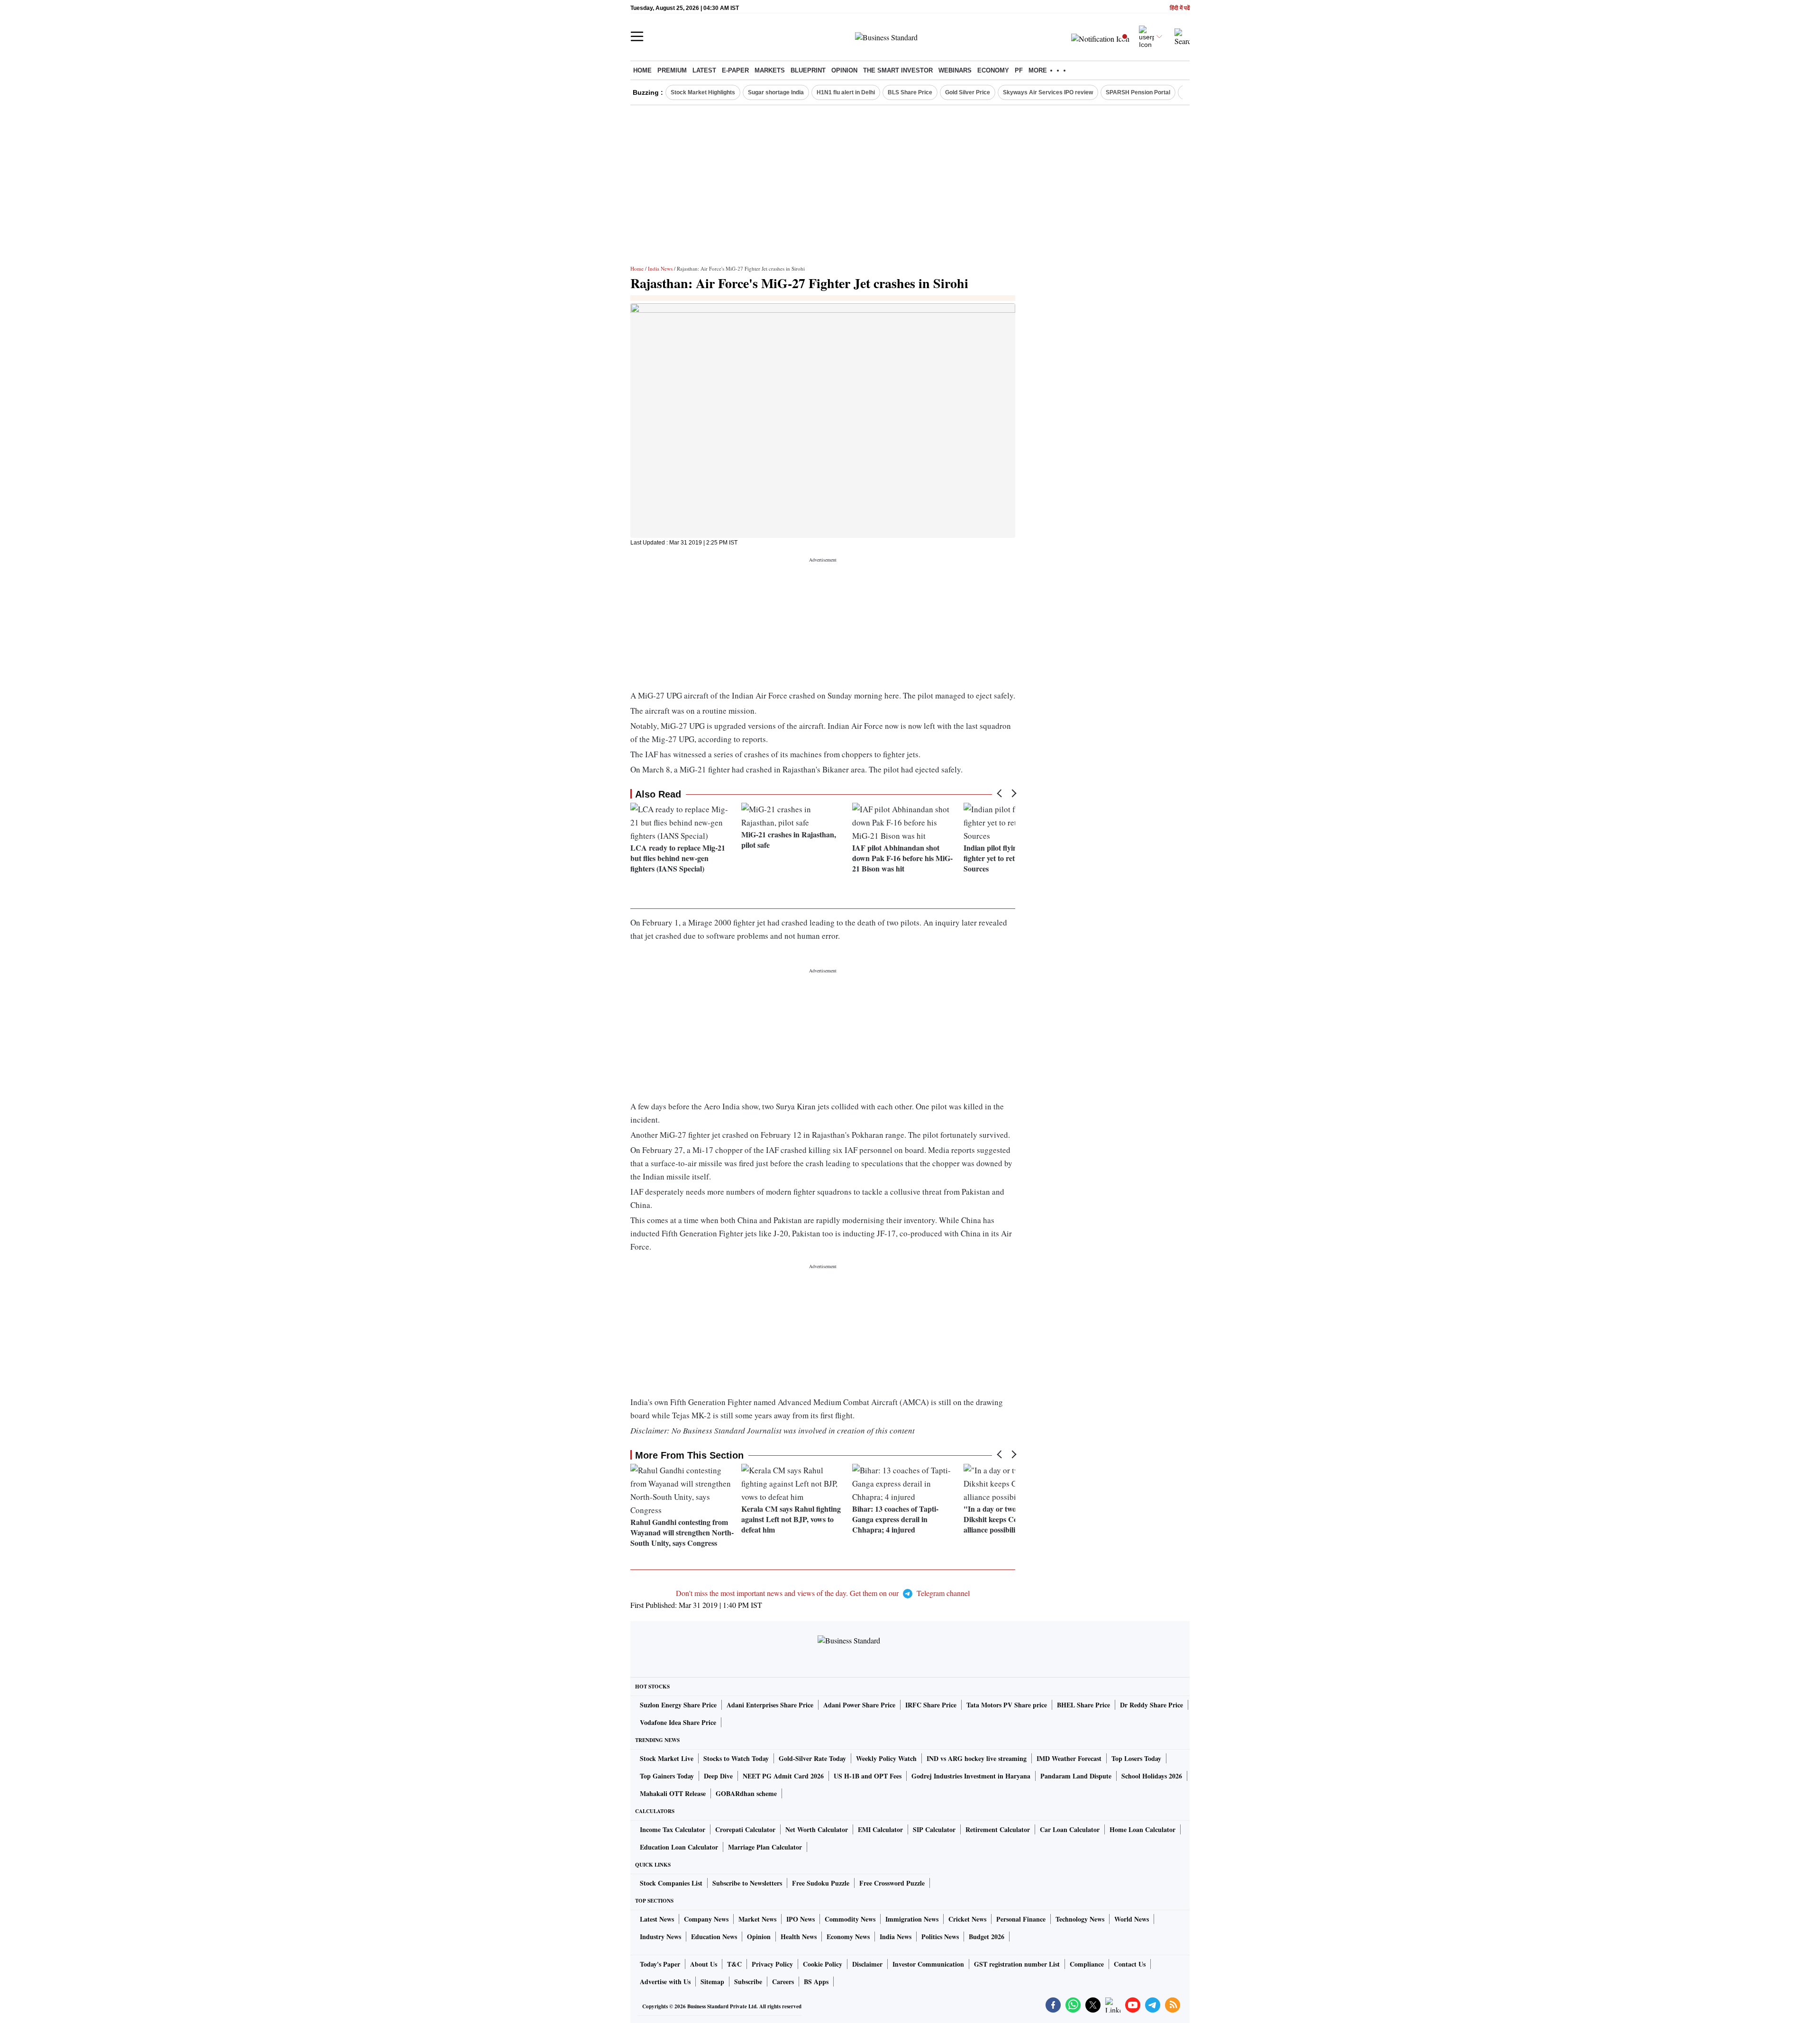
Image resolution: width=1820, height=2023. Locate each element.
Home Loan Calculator (1142, 1829)
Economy (993, 70)
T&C (734, 1964)
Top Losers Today (1136, 1758)
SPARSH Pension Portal (1138, 92)
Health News (799, 1937)
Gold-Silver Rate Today (812, 1758)
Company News (706, 1919)
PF (1019, 70)
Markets (770, 70)
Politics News (940, 1937)
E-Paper (735, 70)
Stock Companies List (671, 1883)
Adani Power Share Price (859, 1705)
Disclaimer (867, 1964)
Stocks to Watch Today (736, 1758)
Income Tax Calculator (673, 1829)
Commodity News (850, 1919)
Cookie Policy (823, 1964)
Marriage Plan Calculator (765, 1847)
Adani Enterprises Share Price (770, 1705)
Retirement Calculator (998, 1829)
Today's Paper (660, 1964)
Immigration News (912, 1919)
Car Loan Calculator (1070, 1829)
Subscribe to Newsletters (747, 1883)
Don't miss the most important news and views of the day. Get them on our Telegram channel (823, 1593)
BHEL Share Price (1083, 1705)
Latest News (657, 1919)
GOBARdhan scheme (746, 1793)
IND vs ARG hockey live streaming (977, 1758)
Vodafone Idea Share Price (678, 1722)
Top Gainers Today (667, 1776)
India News (660, 268)
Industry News (660, 1937)
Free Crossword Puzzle (892, 1883)
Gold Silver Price (968, 92)
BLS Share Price (910, 92)
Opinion (844, 70)
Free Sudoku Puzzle (821, 1883)
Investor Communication (928, 1964)
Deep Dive (718, 1776)
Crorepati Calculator (745, 1829)
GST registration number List (1017, 1964)
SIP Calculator (934, 1829)
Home (642, 70)
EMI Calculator (880, 1829)
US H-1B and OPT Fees (868, 1776)
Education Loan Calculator (679, 1847)
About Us (704, 1964)
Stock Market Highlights (703, 92)
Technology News (1080, 1919)
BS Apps (816, 1982)
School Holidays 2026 (1152, 1776)
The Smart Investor (898, 70)
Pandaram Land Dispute (1076, 1776)
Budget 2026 (987, 1937)
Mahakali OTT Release (673, 1793)
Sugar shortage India (776, 92)
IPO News (801, 1919)
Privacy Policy (772, 1964)
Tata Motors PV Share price (1007, 1705)
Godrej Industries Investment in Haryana (971, 1776)
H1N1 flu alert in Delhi (846, 92)
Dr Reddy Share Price (1151, 1705)
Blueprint (808, 70)
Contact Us (1130, 1964)
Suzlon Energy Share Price (678, 1705)
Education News (714, 1937)
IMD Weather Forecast (1069, 1758)
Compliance (1087, 1964)
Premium (672, 70)
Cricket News (967, 1919)
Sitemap (712, 1982)
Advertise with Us (665, 1982)
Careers (783, 1982)
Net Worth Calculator (817, 1829)
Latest (704, 70)
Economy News (848, 1937)
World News (1132, 1919)
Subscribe (748, 1982)
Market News (757, 1919)
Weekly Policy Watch (886, 1758)
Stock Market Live (667, 1758)
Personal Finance (1021, 1919)
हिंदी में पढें (1180, 8)
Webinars (955, 70)
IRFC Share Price (931, 1705)
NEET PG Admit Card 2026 (783, 1776)
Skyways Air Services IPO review (1048, 92)
